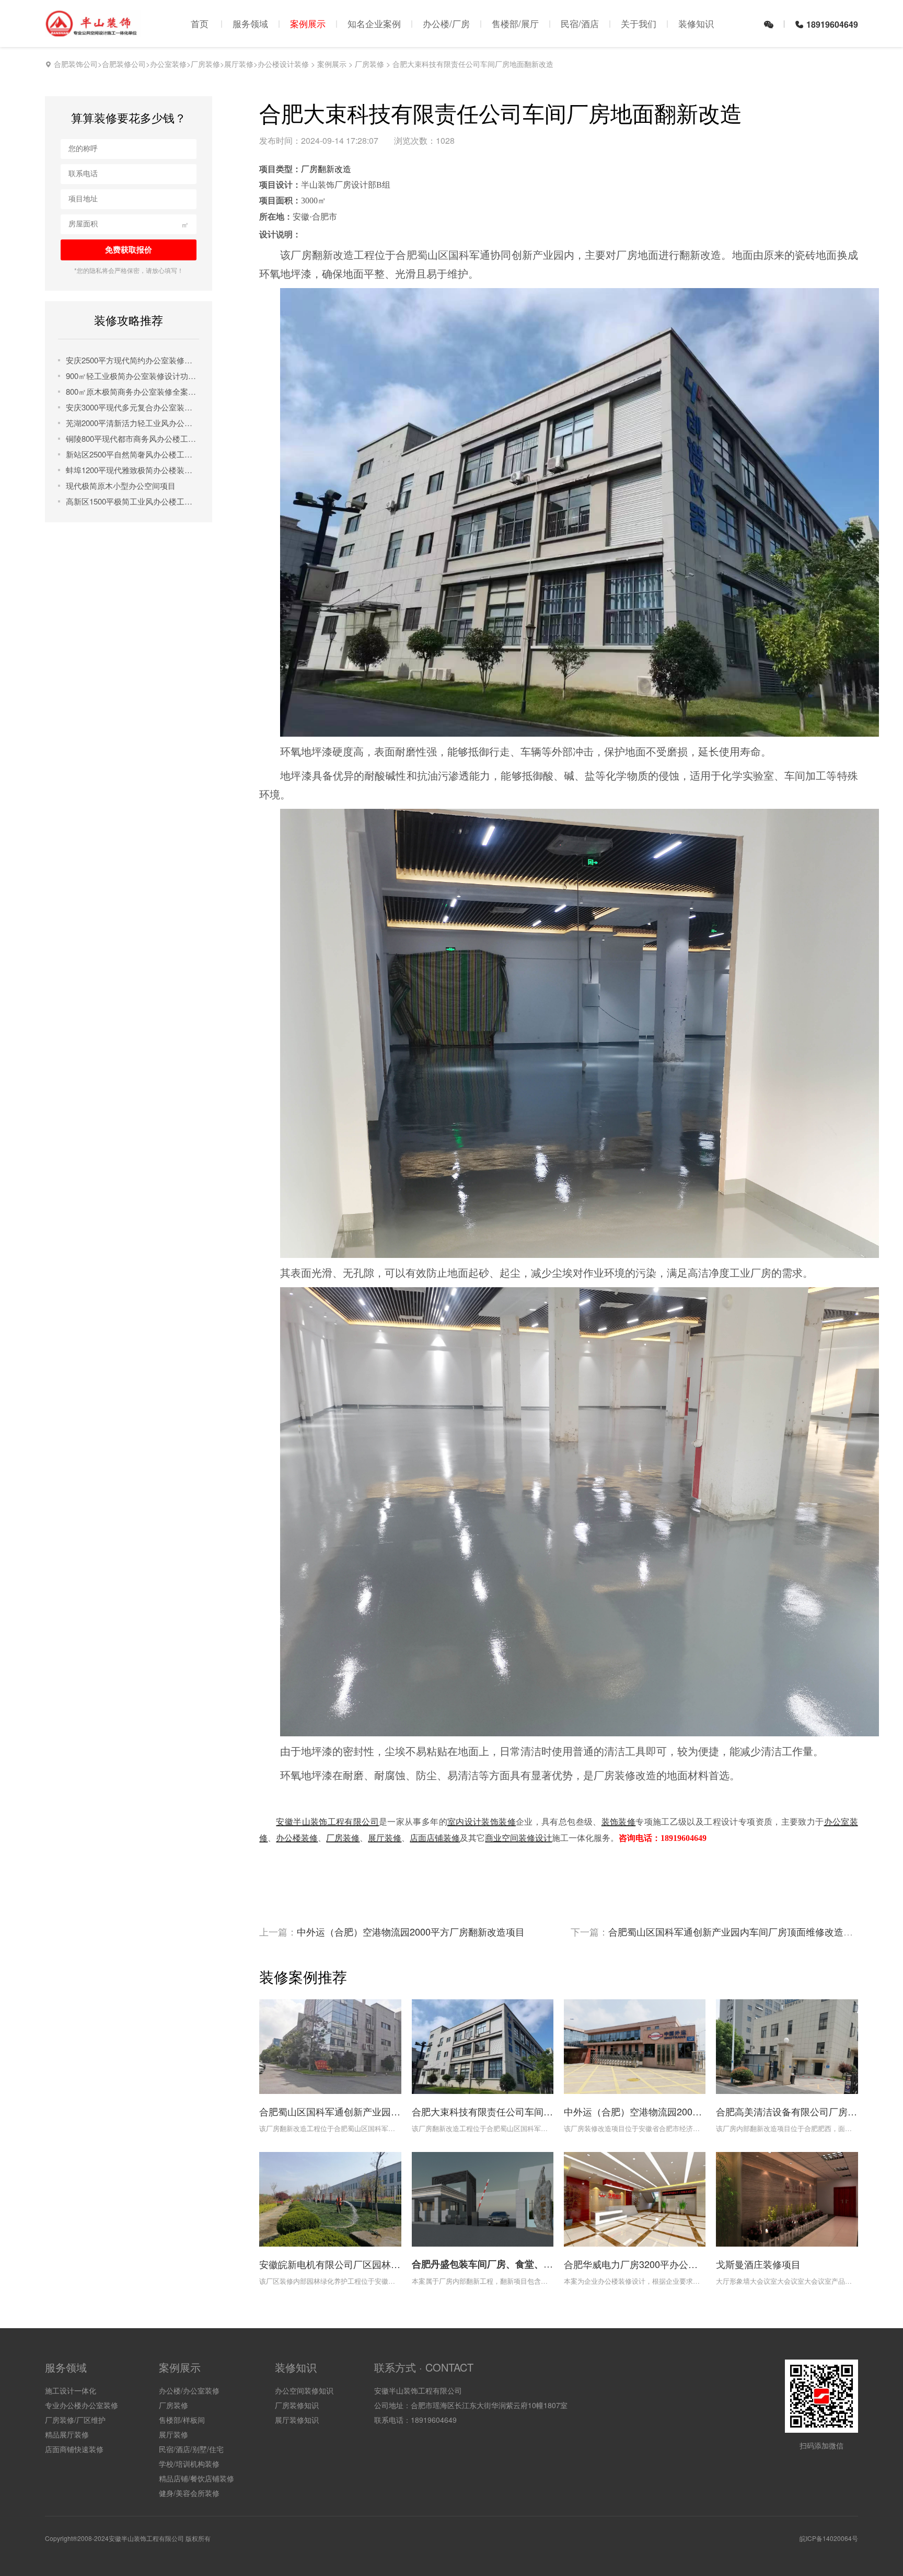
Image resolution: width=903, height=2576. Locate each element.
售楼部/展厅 (515, 23)
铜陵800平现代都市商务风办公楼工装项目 (132, 438)
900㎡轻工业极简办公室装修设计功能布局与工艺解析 (132, 376)
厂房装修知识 (297, 2405)
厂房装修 (369, 64)
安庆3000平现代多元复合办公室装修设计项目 (132, 407)
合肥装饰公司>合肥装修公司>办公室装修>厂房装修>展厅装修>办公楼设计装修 (181, 64)
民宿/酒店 (580, 23)
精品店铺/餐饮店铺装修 (196, 2478)
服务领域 (250, 23)
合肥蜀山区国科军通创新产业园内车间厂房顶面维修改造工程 (735, 1931)
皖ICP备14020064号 (829, 2538)
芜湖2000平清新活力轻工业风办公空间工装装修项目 (132, 423)
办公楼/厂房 (446, 23)
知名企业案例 (374, 23)
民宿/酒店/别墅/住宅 (191, 2449)
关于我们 (639, 23)
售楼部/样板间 (182, 2420)
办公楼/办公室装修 (189, 2390)
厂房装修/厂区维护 (75, 2420)
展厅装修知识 (297, 2420)
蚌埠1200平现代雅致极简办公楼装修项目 (132, 470)
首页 (200, 23)
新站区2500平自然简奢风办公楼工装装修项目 (132, 454)
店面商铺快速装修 (74, 2449)
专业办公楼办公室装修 (82, 2405)
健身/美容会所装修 (189, 2493)
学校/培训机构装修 (189, 2464)
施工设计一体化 (71, 2390)
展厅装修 (173, 2434)
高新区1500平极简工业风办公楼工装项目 (132, 501)
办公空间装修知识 (304, 2390)
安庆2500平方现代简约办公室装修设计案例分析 (132, 360)
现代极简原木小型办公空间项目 (121, 485)
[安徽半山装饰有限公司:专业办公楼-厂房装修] (93, 32)
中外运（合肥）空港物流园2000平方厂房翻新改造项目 (411, 1931)
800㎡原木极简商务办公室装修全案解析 (132, 391)
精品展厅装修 (67, 2434)
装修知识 (696, 23)
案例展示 (308, 23)
